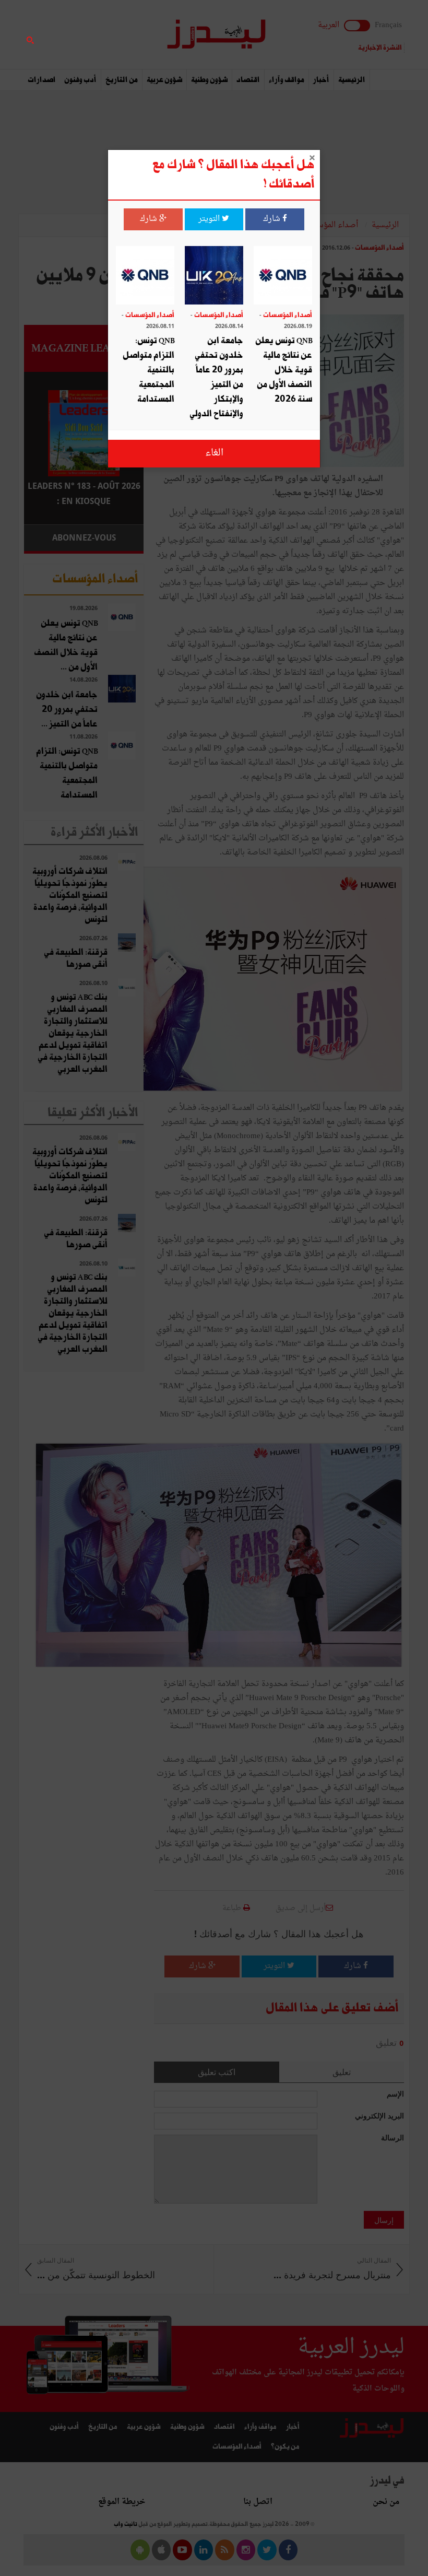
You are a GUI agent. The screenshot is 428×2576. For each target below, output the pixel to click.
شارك (273, 219)
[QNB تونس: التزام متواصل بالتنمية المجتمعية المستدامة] (145, 277)
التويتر (210, 219)
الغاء (214, 453)
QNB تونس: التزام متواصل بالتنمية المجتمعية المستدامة (148, 370)
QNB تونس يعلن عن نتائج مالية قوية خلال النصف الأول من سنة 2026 (284, 370)
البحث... (138, 35)
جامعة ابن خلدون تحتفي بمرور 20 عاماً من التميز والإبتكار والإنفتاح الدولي (216, 377)
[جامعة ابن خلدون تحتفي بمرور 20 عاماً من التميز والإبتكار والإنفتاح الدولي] (214, 277)
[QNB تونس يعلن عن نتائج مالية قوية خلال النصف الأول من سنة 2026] (283, 277)
